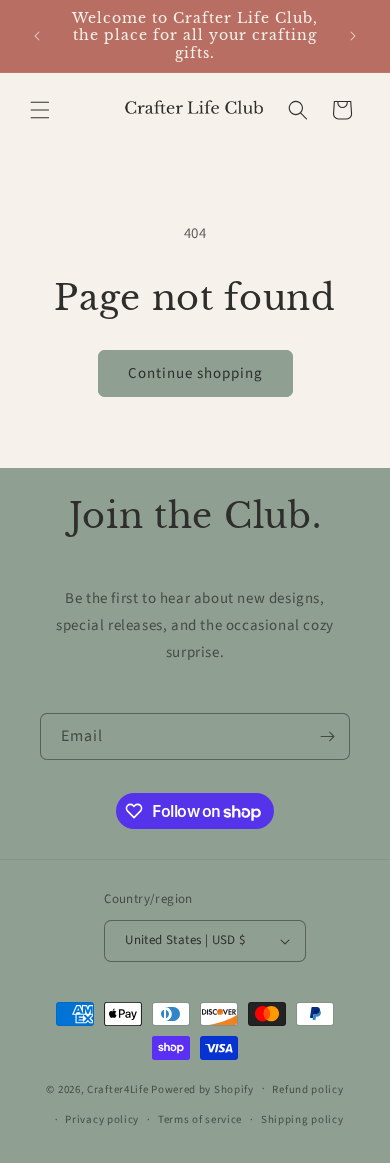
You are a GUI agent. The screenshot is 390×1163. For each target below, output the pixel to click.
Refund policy (307, 1089)
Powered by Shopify (202, 1088)
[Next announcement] (353, 36)
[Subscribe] (327, 736)
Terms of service (200, 1119)
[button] (40, 110)
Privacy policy (102, 1119)
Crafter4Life (117, 1088)
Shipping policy (302, 1119)
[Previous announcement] (37, 36)
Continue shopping (195, 373)
